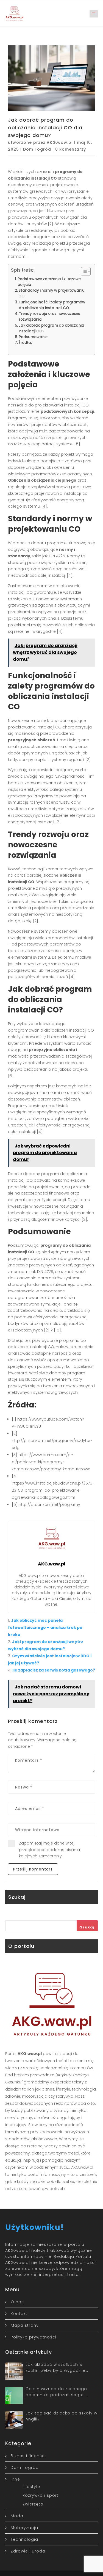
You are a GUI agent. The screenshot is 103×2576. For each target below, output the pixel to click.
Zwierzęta (33, 2504)
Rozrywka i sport (41, 2495)
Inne (15, 2479)
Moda (17, 2516)
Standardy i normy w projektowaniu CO (51, 293)
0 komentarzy (71, 149)
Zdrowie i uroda (28, 2551)
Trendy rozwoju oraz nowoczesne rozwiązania (50, 317)
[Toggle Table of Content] (83, 271)
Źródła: (25, 343)
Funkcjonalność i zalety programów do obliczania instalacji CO (52, 305)
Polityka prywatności (34, 2337)
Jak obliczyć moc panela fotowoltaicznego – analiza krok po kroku (45, 1627)
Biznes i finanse (28, 2456)
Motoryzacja (24, 2528)
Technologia (24, 2539)
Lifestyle (31, 2487)
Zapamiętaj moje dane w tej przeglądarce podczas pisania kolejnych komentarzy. (49, 1850)
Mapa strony (25, 2325)
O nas (17, 2302)
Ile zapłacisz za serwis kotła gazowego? (54, 1670)
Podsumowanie (33, 337)
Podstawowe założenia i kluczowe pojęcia (49, 282)
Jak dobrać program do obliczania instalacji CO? (51, 328)
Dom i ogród (37, 149)
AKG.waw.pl (60, 142)
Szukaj (87, 1927)
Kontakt (19, 2314)
